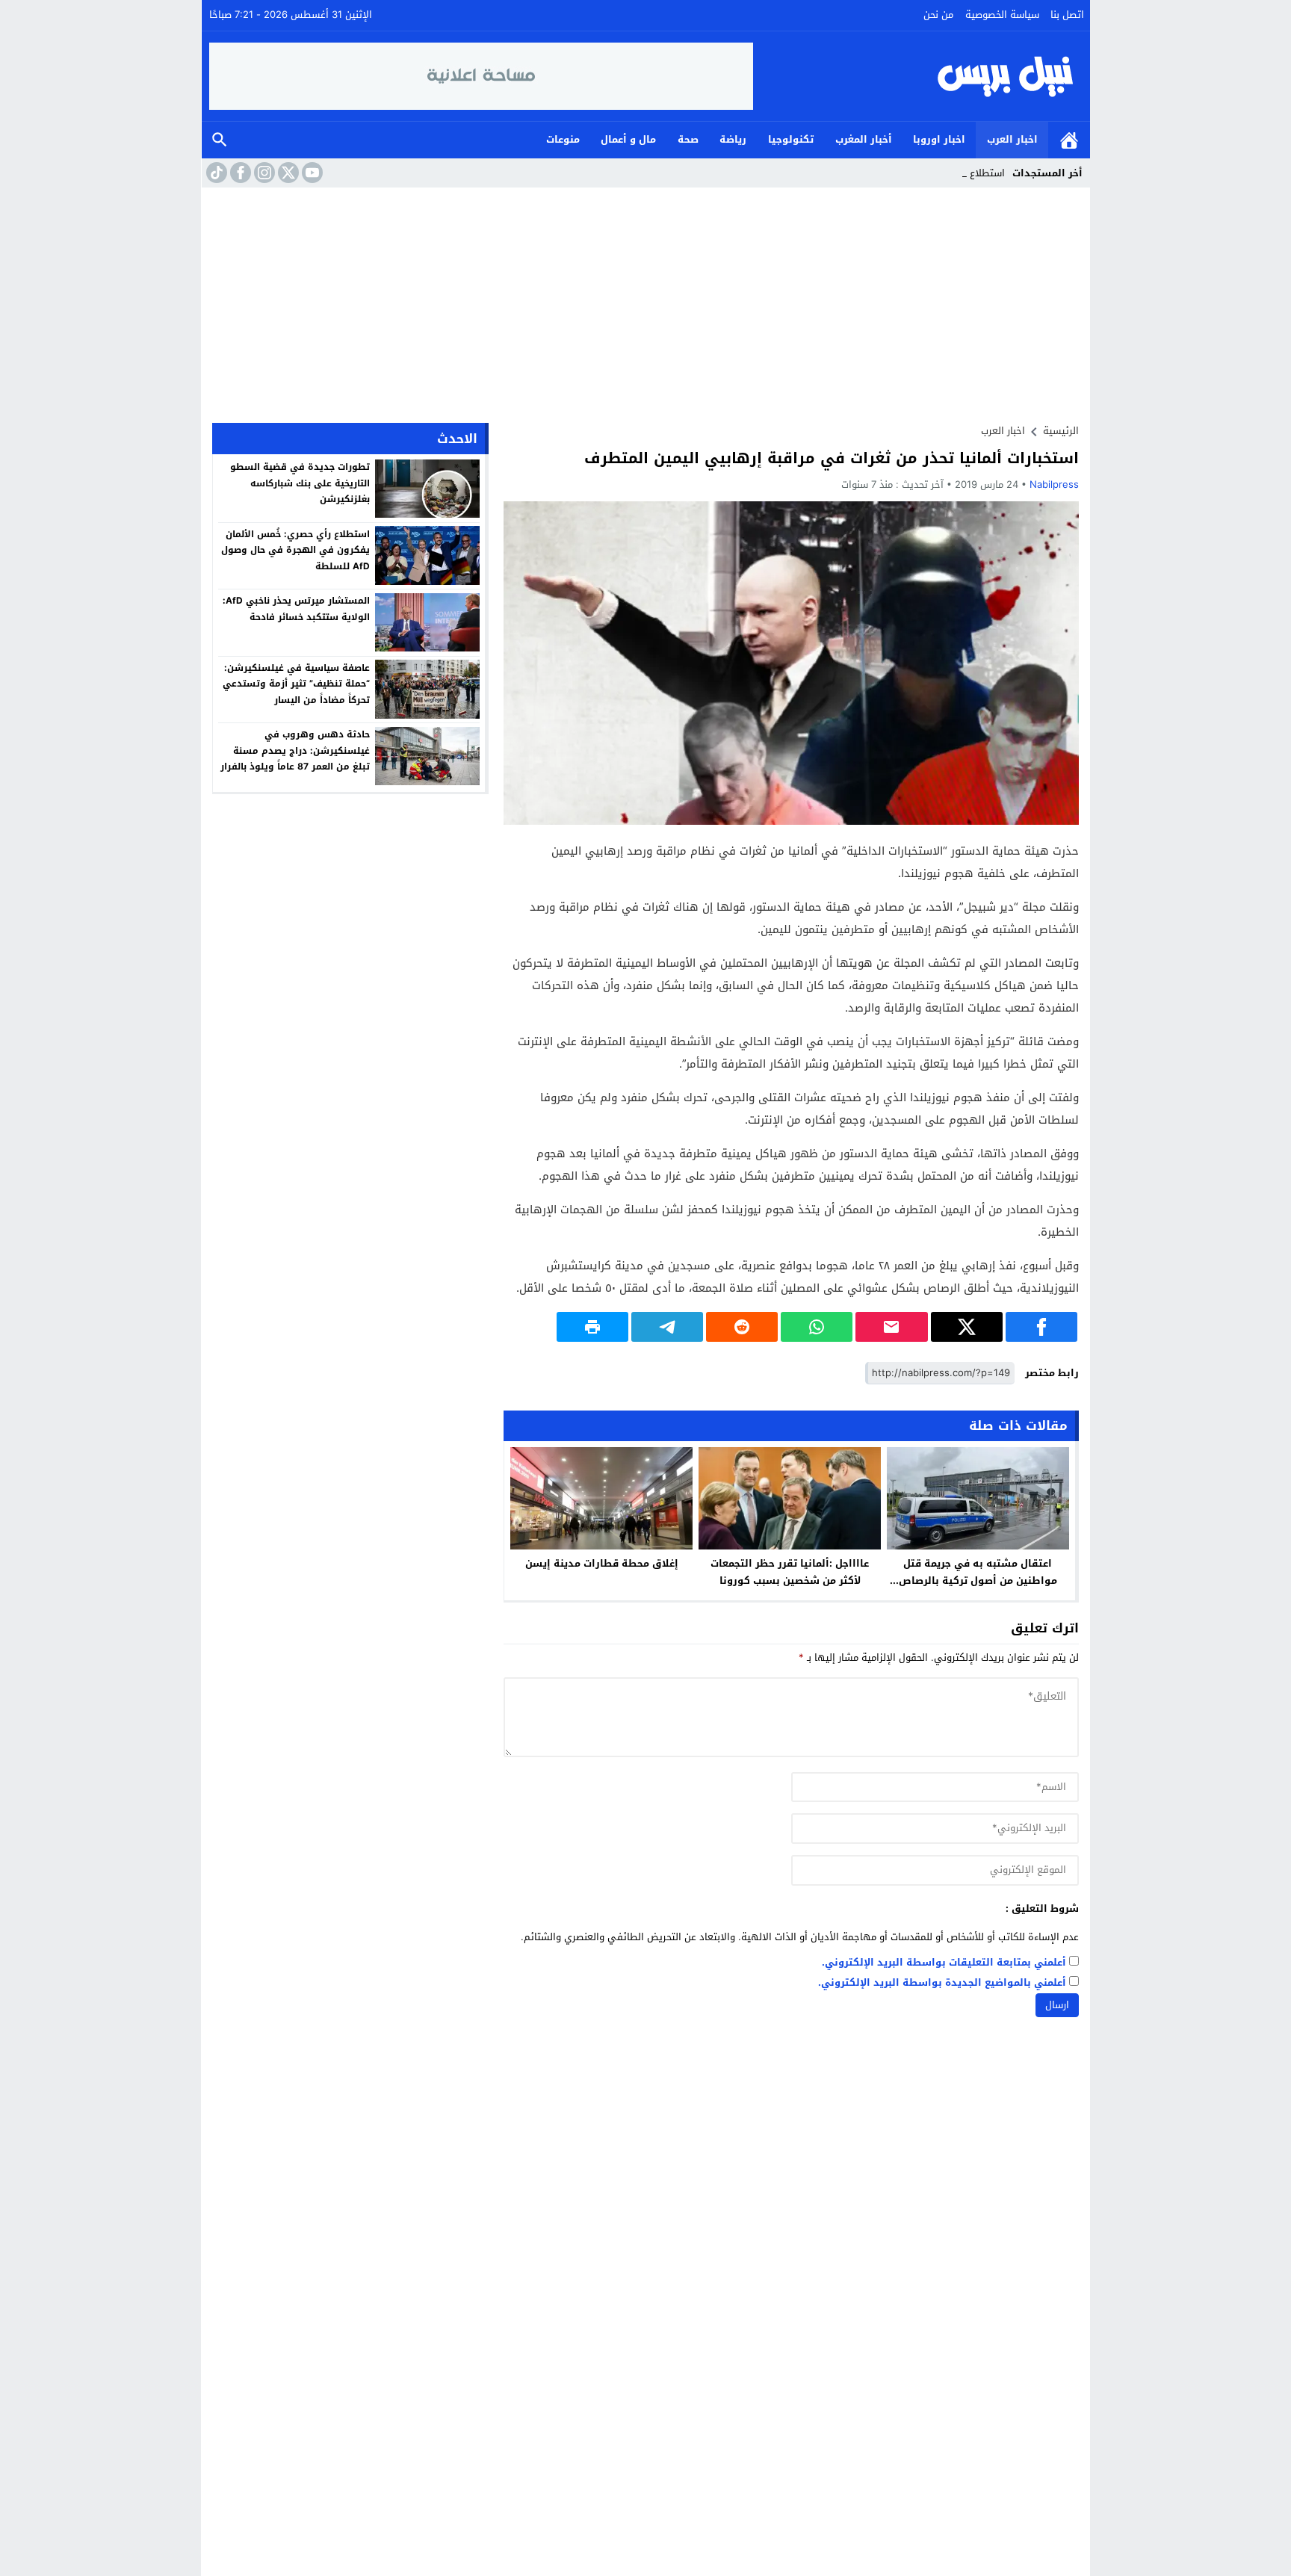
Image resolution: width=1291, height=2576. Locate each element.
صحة (688, 139)
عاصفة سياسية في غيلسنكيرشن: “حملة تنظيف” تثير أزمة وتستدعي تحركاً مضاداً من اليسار (296, 683)
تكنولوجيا (791, 139)
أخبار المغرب (864, 139)
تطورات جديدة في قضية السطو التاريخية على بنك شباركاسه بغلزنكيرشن (300, 483)
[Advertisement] (645, 300)
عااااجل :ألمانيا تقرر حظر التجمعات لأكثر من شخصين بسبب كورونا (790, 1572)
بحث (220, 140)
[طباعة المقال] (592, 1327)
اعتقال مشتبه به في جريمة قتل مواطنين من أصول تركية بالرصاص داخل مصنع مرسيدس (978, 1580)
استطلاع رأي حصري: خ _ (954, 173)
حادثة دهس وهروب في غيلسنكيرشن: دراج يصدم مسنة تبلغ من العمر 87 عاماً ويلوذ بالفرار (295, 750)
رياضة (733, 139)
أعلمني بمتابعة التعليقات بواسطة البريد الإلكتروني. (944, 1963)
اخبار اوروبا (939, 139)
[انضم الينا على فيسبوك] (239, 173)
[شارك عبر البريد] (891, 1327)
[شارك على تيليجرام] (667, 1327)
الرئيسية (1069, 140)
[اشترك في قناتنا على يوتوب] (311, 173)
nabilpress (1054, 484)
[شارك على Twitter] (967, 1327)
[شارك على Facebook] (1041, 1327)
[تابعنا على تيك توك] (215, 173)
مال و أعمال (628, 139)
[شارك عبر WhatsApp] (817, 1327)
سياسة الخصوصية (1002, 15)
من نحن (938, 15)
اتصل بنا (1067, 15)
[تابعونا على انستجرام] (263, 173)
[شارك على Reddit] (742, 1327)
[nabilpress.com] (918, 76)
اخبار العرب (1012, 139)
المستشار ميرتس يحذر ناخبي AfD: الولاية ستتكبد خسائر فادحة (296, 609)
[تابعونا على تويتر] (287, 173)
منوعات (563, 139)
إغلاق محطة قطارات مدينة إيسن (602, 1563)
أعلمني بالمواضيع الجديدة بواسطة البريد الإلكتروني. (942, 1983)
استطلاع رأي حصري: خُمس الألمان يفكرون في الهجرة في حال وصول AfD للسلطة (295, 549)
